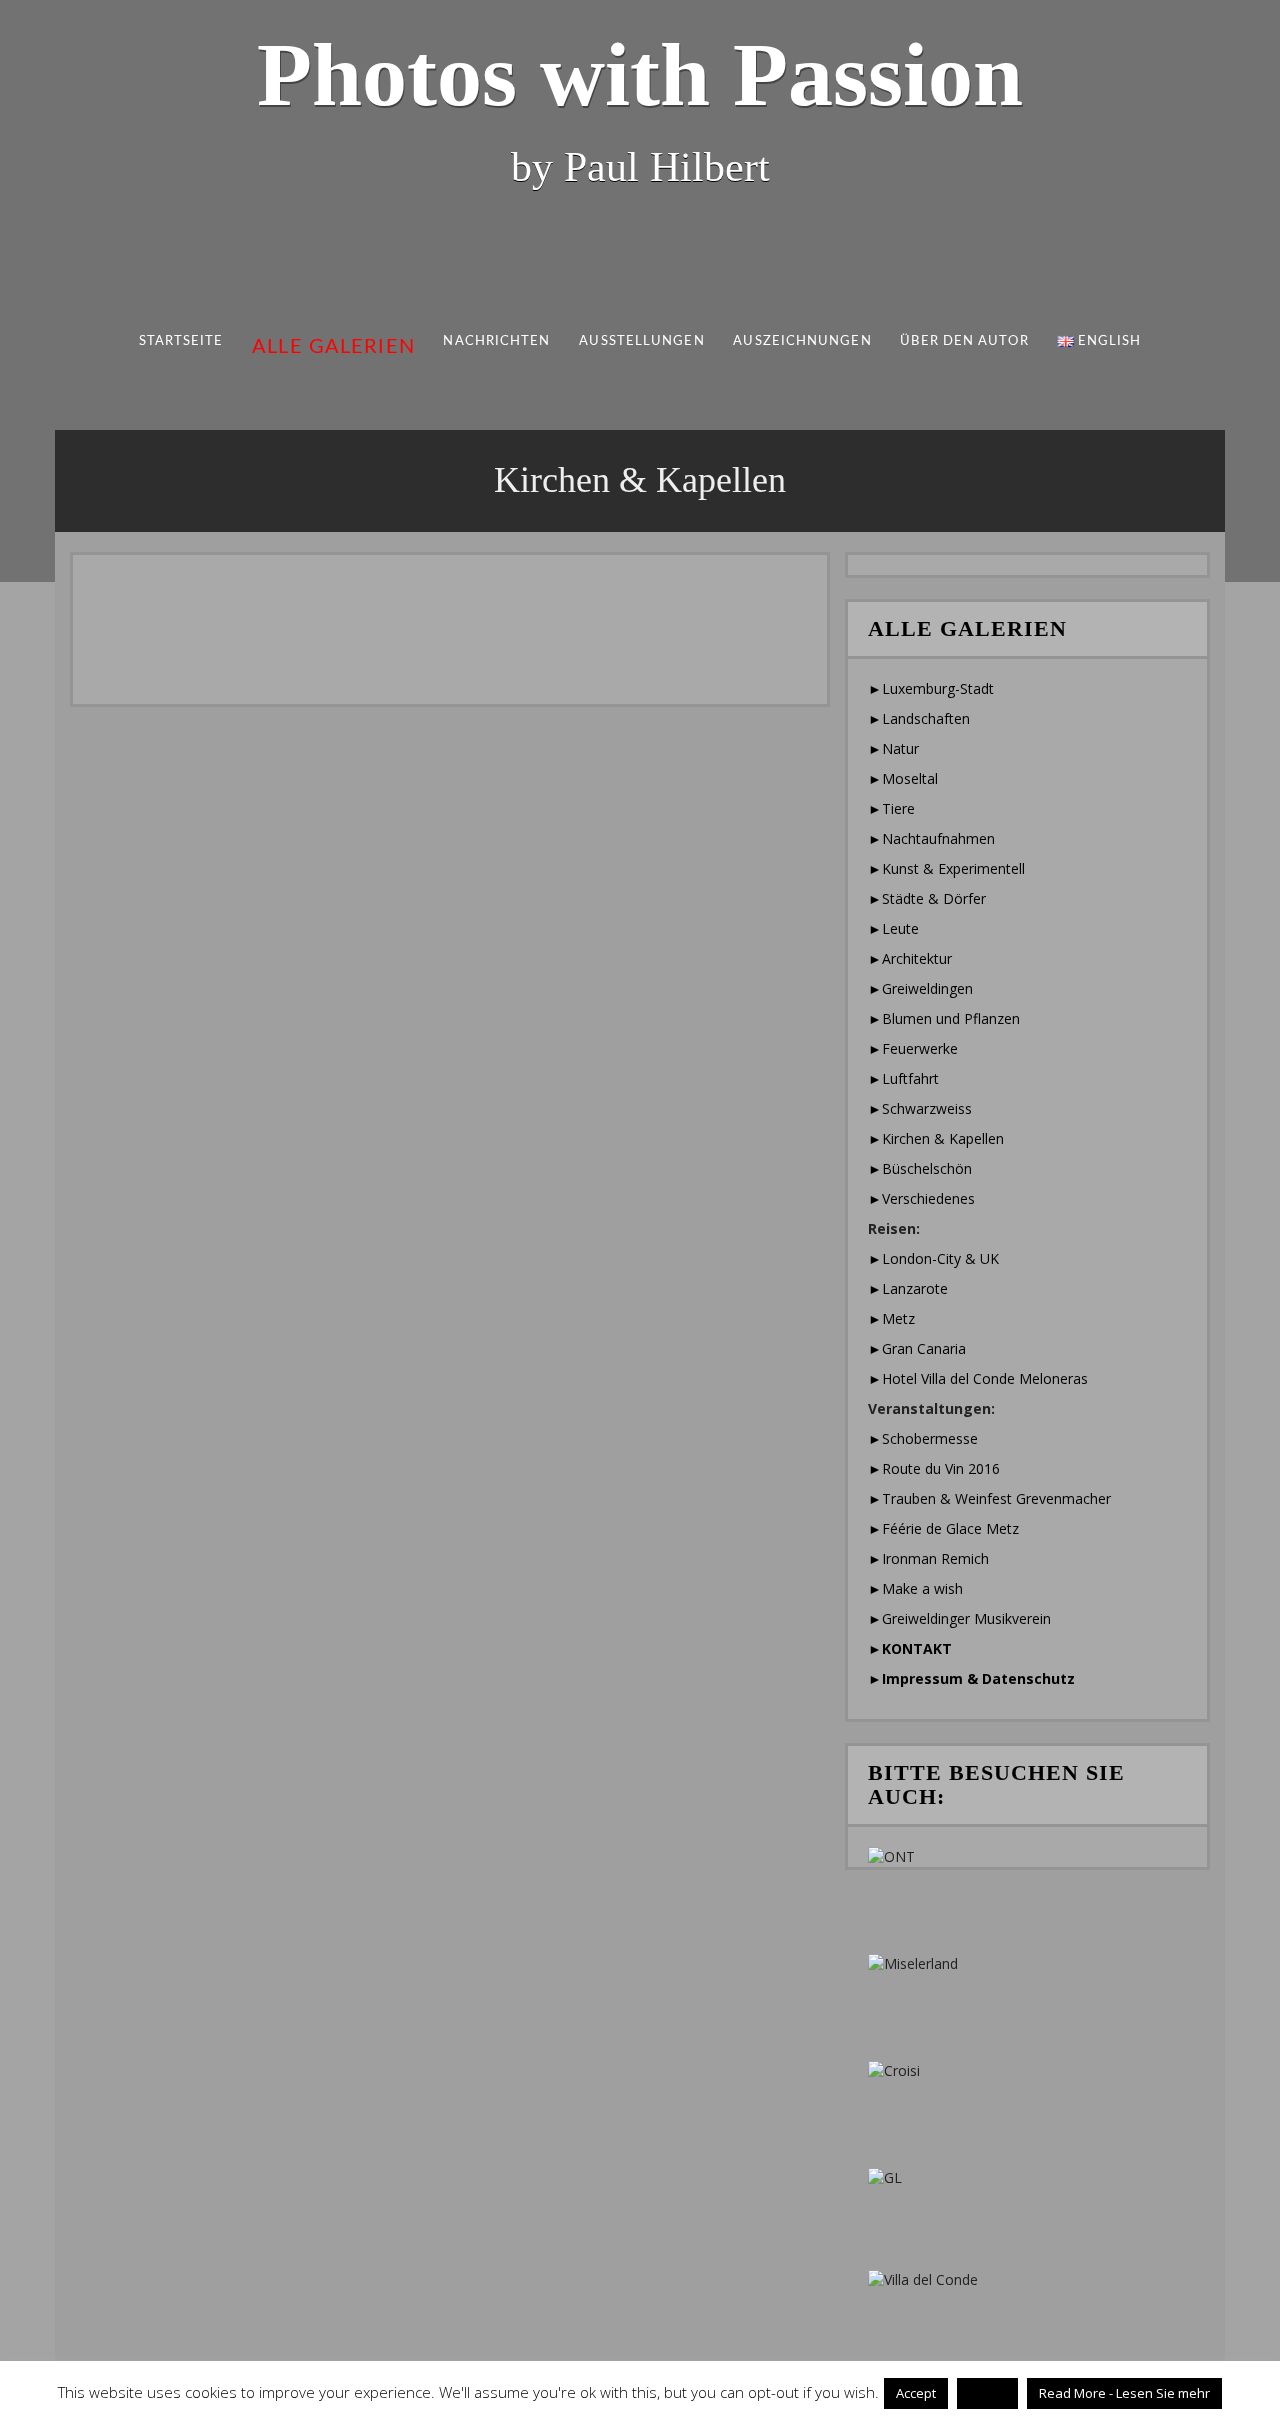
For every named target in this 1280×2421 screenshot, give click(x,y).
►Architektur (910, 958)
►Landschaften (919, 718)
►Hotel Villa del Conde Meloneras (978, 1378)
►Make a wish (915, 1588)
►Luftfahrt (903, 1078)
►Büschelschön (920, 1168)
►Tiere (891, 808)
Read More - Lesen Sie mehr (1124, 2393)
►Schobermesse (923, 1438)
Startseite (181, 341)
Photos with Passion (640, 74)
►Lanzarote (908, 1288)
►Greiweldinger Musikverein (959, 1618)
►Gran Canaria (917, 1348)
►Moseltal (903, 778)
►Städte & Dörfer (927, 898)
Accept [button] (916, 2393)
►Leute (893, 928)
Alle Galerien (333, 347)
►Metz (891, 1318)
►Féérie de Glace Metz (943, 1528)
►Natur (893, 748)
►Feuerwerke (913, 1048)
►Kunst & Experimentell (946, 868)
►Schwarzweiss (920, 1108)
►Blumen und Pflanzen (944, 1018)
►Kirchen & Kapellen (936, 1138)
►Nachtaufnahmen (931, 838)
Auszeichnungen (802, 341)
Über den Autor (964, 341)
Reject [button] (987, 2393)
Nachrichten (497, 341)
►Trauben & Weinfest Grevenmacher (989, 1498)
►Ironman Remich (928, 1558)
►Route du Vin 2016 (934, 1468)
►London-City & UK (933, 1258)
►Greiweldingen (920, 988)
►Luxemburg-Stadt (931, 688)
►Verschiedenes (921, 1198)
